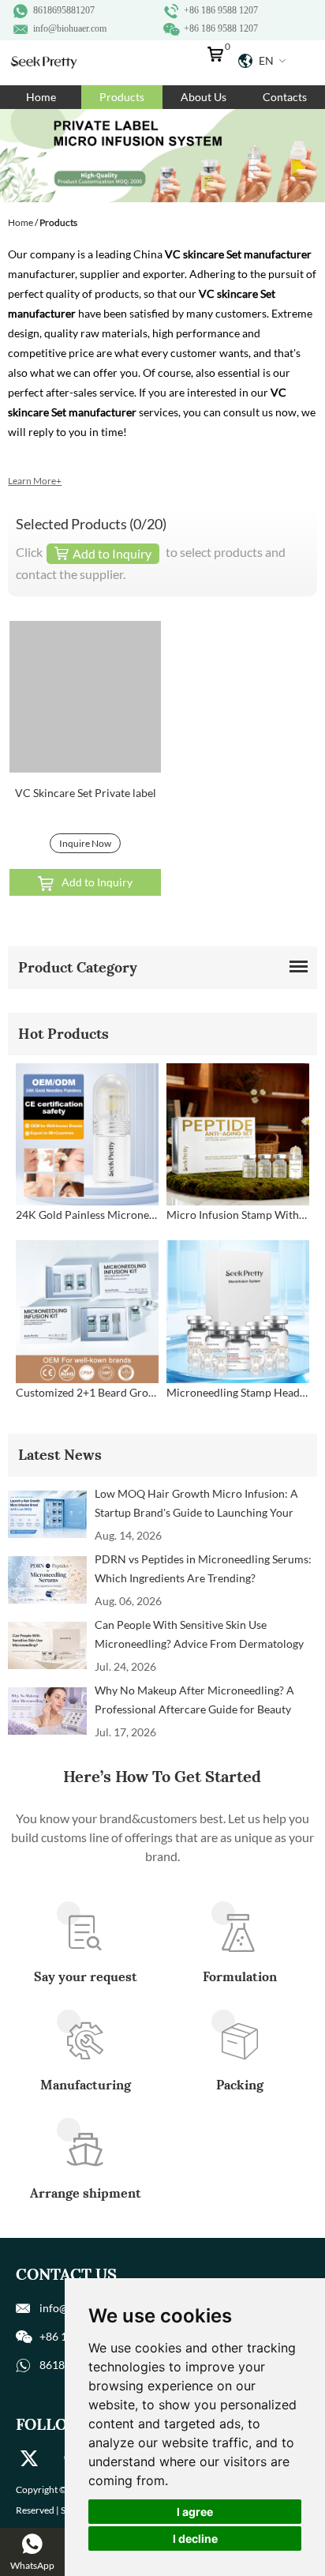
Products (122, 97)
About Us (204, 97)
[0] (219, 58)
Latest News (60, 1455)
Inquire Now (85, 843)
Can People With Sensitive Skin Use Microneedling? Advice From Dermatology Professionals (199, 1636)
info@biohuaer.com (70, 28)
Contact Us (66, 2274)
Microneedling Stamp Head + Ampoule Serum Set (238, 1392)
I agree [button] (195, 2512)
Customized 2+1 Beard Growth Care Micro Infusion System (87, 1392)
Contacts (285, 97)
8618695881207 (64, 10)
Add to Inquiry (97, 882)
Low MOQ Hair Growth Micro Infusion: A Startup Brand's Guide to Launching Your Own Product (196, 1504)
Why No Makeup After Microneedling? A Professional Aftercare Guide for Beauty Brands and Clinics (194, 1701)
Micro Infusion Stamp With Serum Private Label (238, 1215)
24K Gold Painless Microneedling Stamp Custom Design (87, 1215)
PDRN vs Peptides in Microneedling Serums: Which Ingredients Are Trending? (203, 1568)
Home (41, 97)
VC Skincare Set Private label (86, 793)
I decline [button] (195, 2538)
